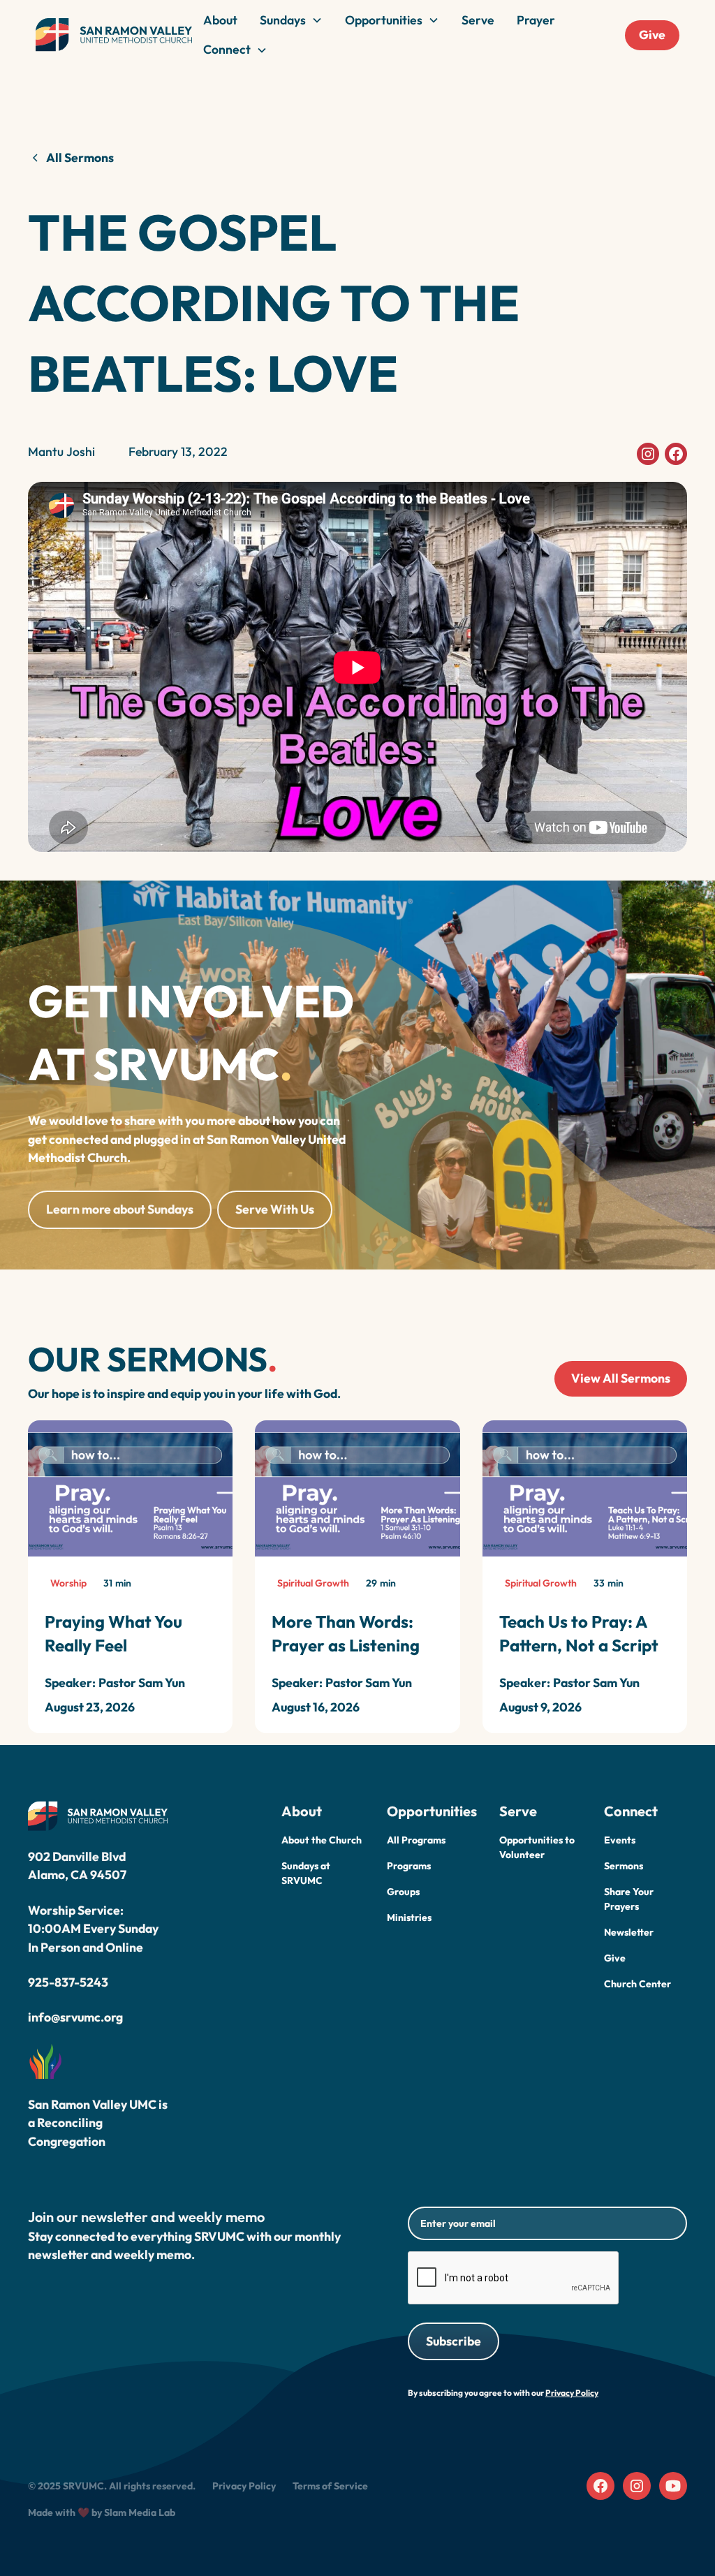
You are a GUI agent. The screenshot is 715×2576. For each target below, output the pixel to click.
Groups (403, 1892)
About (220, 20)
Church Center (637, 1984)
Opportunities (384, 20)
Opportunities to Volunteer (537, 1847)
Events (620, 1840)
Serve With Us (275, 1209)
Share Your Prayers (629, 1899)
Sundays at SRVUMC (306, 1873)
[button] (291, 20)
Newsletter (629, 1932)
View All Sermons (621, 1378)
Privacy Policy (244, 2486)
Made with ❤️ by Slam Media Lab (102, 2512)
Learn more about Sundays (120, 1209)
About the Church (322, 1840)
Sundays (283, 20)
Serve (478, 20)
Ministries (409, 1918)
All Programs (416, 1840)
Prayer (536, 20)
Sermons (624, 1866)
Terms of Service (330, 2486)
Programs (409, 1866)
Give (652, 35)
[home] (114, 35)
